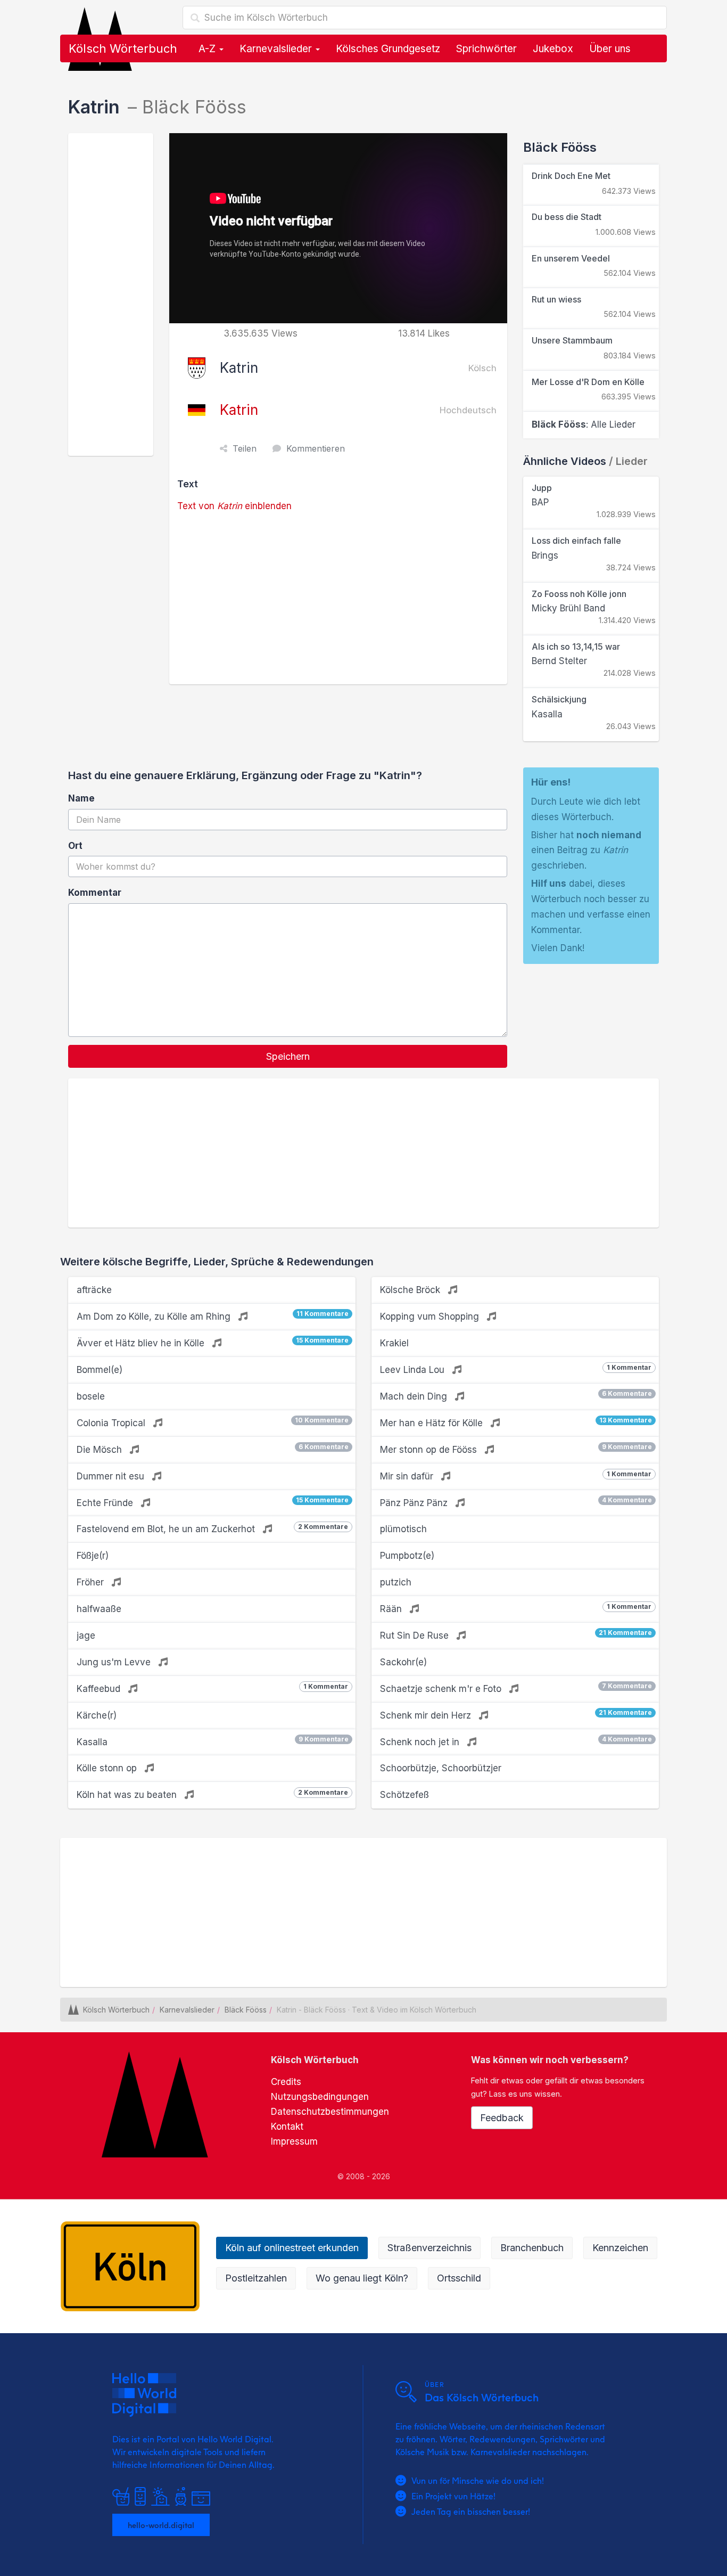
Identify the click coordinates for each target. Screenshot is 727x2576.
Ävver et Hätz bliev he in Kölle (213, 1342)
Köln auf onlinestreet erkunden (292, 2248)
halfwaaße (99, 1609)
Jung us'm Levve (115, 1662)
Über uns (610, 49)
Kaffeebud (212, 1688)
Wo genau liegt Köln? (362, 2278)
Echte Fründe (213, 1502)
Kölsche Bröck (411, 1290)
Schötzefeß (404, 1795)
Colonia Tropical (213, 1422)
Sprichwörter (486, 49)
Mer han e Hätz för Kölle (516, 1422)
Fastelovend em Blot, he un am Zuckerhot (212, 1528)
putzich (396, 1582)
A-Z (208, 49)
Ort (75, 846)
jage (86, 1635)
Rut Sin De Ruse (516, 1635)
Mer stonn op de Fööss (516, 1449)
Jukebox (553, 49)
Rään (516, 1608)
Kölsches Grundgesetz (388, 49)
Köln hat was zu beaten (212, 1794)
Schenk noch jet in (516, 1741)
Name (81, 798)
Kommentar (95, 893)
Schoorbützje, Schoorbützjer (441, 1768)
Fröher (92, 1582)
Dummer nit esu (112, 1476)
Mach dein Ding (516, 1396)
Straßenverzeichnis (429, 2248)
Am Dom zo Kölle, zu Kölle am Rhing (213, 1316)
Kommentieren (316, 448)
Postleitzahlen (256, 2278)
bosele (91, 1396)
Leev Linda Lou (516, 1369)
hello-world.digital (161, 2525)
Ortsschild (459, 2278)
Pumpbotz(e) (407, 1556)
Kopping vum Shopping (431, 1316)
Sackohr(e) (403, 1662)
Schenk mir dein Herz (516, 1715)
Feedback (502, 2118)
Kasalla (213, 1741)
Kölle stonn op (108, 1768)
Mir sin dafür (516, 1476)
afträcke (94, 1290)
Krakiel (394, 1343)
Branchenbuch (532, 2248)
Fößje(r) (93, 1556)
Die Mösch (213, 1449)
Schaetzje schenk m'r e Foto (516, 1688)
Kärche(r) (97, 1715)
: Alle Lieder (584, 424)
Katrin (239, 410)
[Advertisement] (111, 295)
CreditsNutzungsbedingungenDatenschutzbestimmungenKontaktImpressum (330, 2112)
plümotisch (403, 1529)
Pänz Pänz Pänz (516, 1502)
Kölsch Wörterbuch (123, 48)
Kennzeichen (620, 2248)
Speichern (288, 1056)
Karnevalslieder (277, 49)
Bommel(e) (100, 1370)
